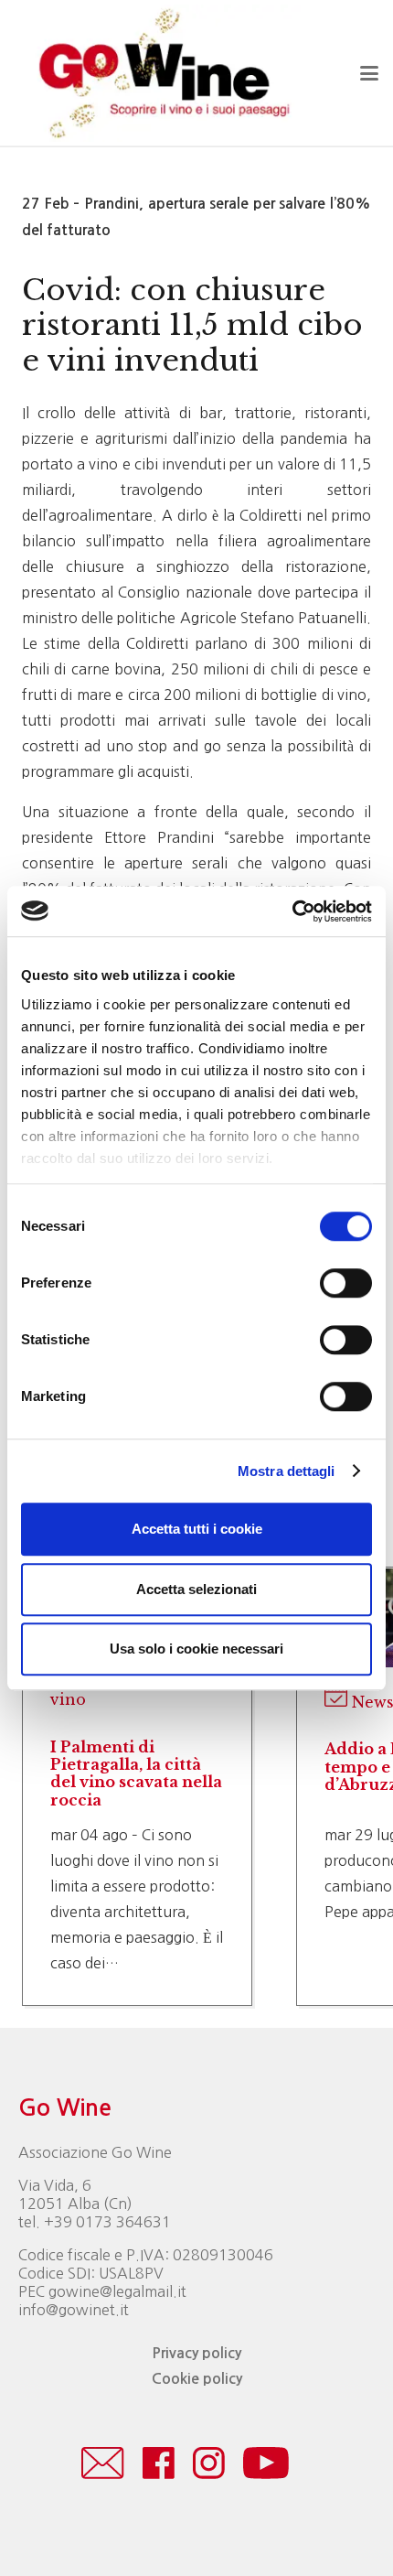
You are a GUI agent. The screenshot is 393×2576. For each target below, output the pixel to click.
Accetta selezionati (196, 1589)
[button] (369, 73)
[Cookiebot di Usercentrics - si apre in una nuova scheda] (292, 911)
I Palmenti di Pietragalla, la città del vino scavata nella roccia (136, 1773)
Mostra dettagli (287, 1471)
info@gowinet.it (74, 2310)
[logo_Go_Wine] (163, 73)
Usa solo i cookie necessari (196, 1649)
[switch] (346, 1283)
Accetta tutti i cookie (197, 1529)
